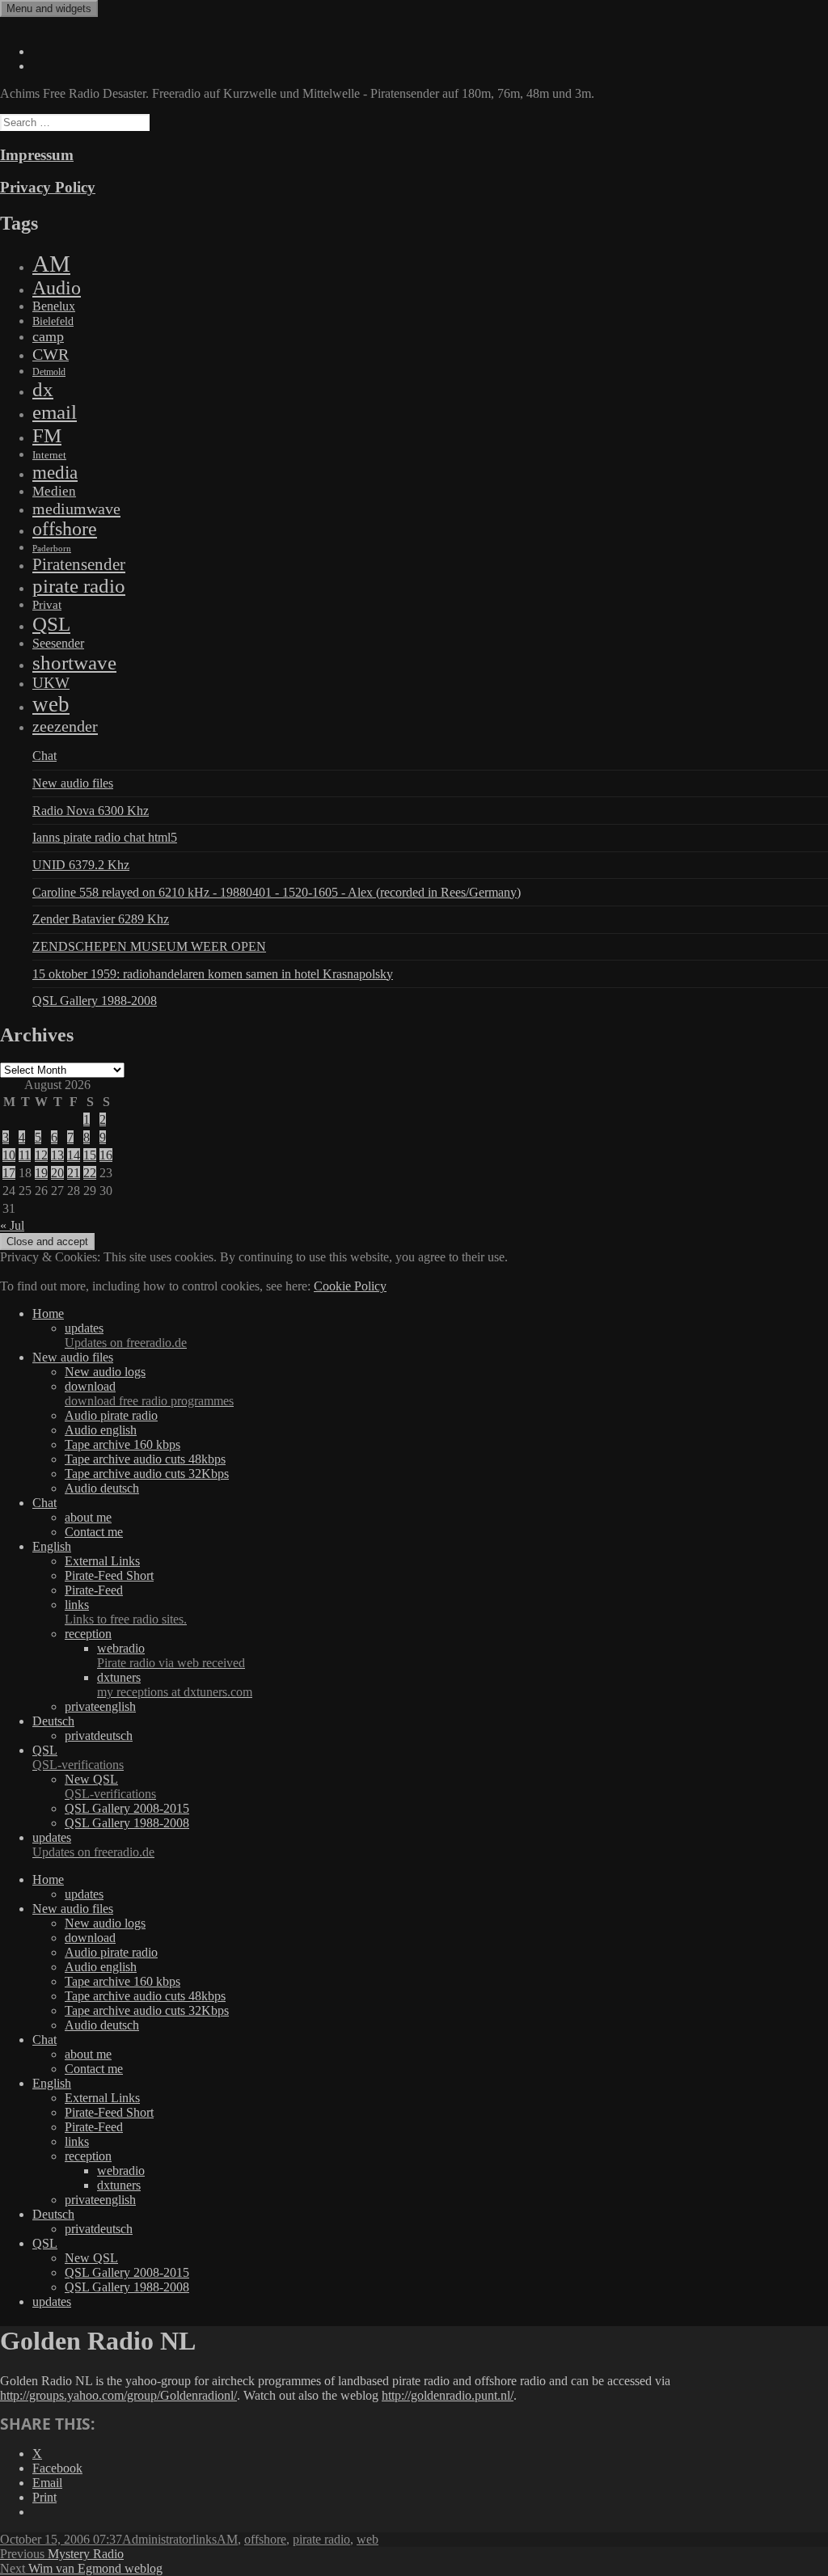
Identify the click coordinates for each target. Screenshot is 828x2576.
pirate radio (79, 586)
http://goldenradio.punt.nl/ (448, 2395)
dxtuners (175, 1685)
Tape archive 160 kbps (123, 1444)
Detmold (49, 372)
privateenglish (100, 1706)
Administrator (157, 2539)
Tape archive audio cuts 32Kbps (147, 1474)
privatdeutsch (99, 1736)
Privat (47, 605)
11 (25, 1155)
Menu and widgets (49, 8)
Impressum (37, 155)
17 (9, 1173)
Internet (49, 455)
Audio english (101, 1430)
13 (57, 1155)
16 (106, 1155)
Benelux (54, 306)
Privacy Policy (48, 187)
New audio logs (105, 1372)
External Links (102, 1561)
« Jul (12, 1225)
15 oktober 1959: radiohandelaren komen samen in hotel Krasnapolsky (213, 974)
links (126, 1612)
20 (57, 1173)
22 (90, 1173)
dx (43, 389)
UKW (51, 683)
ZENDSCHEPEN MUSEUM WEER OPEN (149, 946)
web (51, 704)
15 (90, 1155)
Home (48, 1313)
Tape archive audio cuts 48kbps (145, 1459)
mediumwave (76, 509)
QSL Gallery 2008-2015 (127, 1808)
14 (74, 1155)
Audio (57, 288)
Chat (44, 756)
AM (51, 264)
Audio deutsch (102, 1488)
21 (74, 1173)
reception (88, 1634)
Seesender (58, 643)
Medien (54, 491)
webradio (171, 1655)
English (52, 1546)
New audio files (73, 783)
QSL (51, 623)
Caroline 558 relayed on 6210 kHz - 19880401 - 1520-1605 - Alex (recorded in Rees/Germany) (277, 892)
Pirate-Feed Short (109, 1575)
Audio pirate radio (111, 1415)
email (55, 412)
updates (126, 1335)
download (149, 1394)
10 (9, 1155)
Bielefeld (53, 321)
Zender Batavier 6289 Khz (101, 919)
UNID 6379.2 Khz (81, 865)
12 (41, 1155)
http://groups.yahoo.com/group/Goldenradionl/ (118, 2395)
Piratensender (79, 564)
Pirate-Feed (94, 1590)
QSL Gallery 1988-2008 (95, 1001)
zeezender (65, 726)
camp (48, 336)
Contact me (94, 1532)
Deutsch (53, 1721)
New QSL (110, 1786)
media (55, 472)
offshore (65, 529)
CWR (51, 354)
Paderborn (52, 549)
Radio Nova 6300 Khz (91, 811)
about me (88, 1517)
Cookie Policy (350, 1286)
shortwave (74, 663)
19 (41, 1173)
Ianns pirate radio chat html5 (105, 837)
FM (47, 435)
